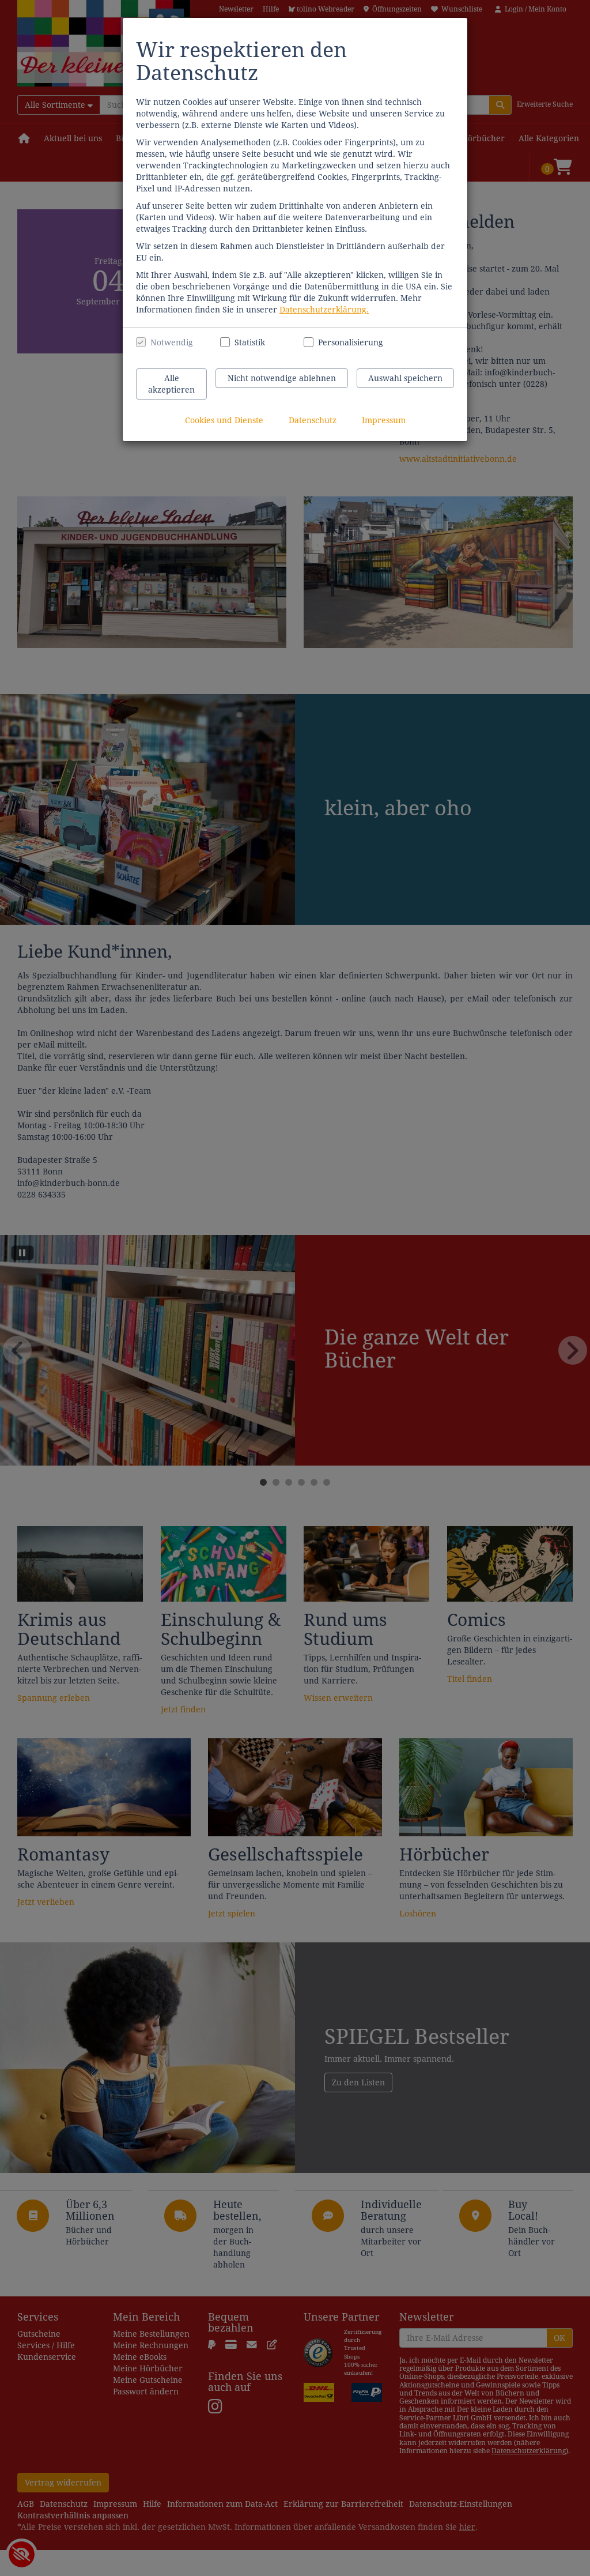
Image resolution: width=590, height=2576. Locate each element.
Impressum (384, 420)
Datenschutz (313, 420)
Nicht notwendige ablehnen (282, 378)
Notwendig (172, 342)
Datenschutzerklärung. (324, 310)
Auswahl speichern (405, 378)
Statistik (250, 342)
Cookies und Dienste (224, 420)
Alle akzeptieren (171, 384)
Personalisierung (344, 342)
